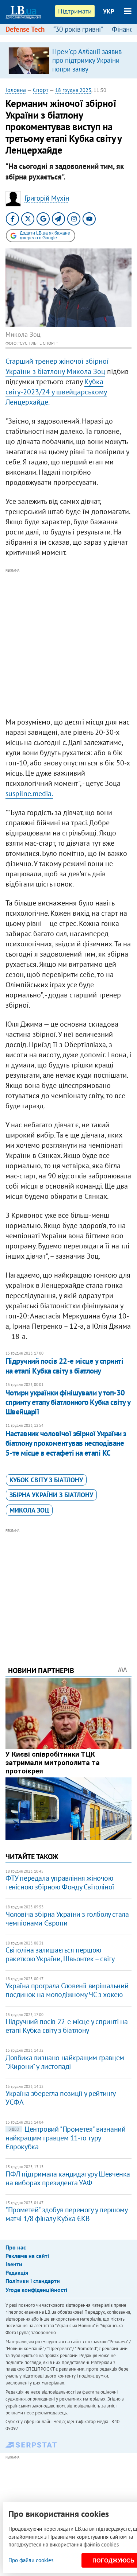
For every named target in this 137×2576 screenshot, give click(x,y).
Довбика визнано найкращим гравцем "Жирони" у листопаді (65, 2062)
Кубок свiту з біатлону (46, 1480)
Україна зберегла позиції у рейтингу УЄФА (60, 2098)
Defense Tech (25, 29)
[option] (68, 60)
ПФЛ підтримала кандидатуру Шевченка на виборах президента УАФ (68, 2178)
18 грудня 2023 (73, 90)
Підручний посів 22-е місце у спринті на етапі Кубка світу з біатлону (64, 1366)
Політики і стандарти (33, 2281)
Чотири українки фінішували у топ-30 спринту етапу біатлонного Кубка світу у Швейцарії (68, 1402)
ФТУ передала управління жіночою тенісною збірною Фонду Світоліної (60, 1882)
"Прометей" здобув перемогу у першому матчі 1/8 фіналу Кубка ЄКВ (66, 2214)
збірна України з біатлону (51, 1495)
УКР (109, 11)
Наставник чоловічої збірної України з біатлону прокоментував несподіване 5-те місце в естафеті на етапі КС (66, 1443)
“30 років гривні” (78, 29)
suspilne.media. (29, 793)
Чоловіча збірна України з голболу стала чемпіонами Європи (67, 1919)
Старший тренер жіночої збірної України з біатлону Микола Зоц (57, 366)
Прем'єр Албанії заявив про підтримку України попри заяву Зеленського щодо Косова (87, 69)
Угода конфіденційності (36, 2290)
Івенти (14, 2264)
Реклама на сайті (27, 2256)
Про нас (16, 2247)
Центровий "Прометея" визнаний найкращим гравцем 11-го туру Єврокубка (65, 2138)
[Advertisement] (68, 643)
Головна (16, 90)
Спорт (41, 90)
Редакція (17, 2272)
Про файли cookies (31, 2560)
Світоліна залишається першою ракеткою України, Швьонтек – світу (60, 1954)
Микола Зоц (29, 1510)
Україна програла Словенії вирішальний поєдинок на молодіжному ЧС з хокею (67, 1990)
